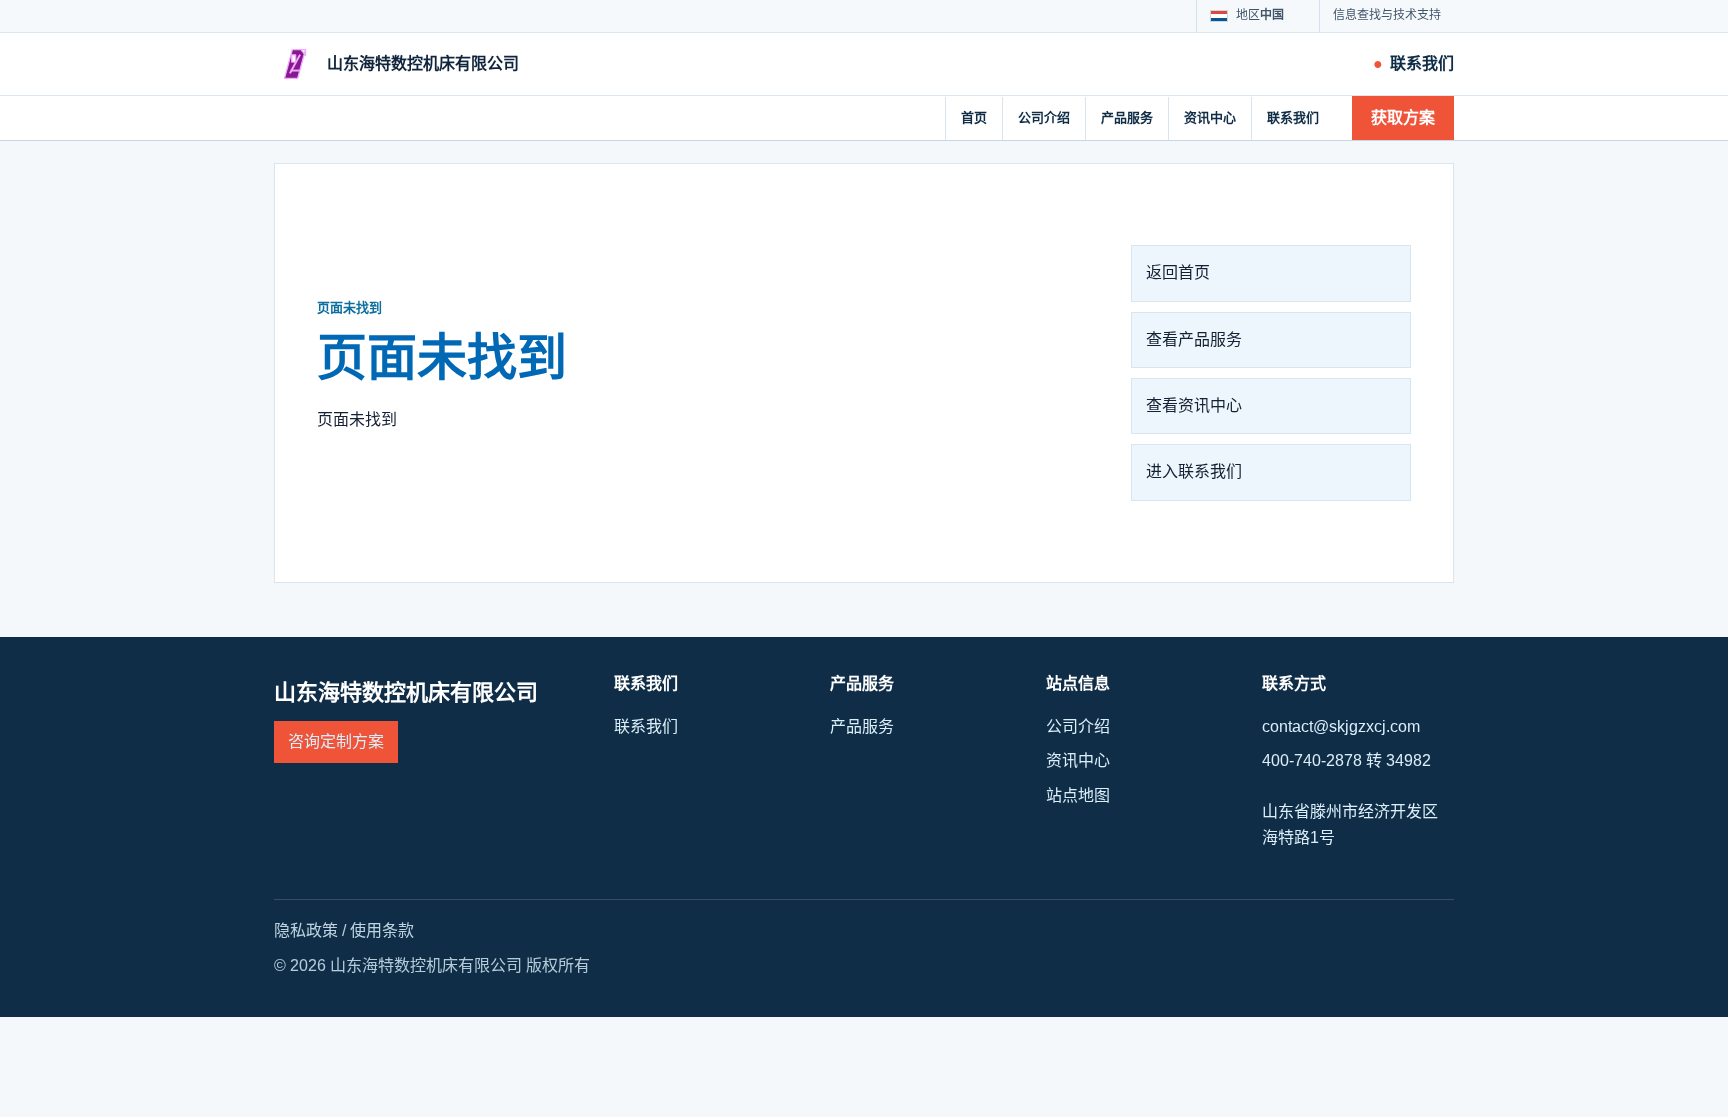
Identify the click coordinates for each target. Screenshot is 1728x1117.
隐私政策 (306, 930)
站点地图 (1078, 795)
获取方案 (1403, 117)
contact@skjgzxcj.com (1341, 726)
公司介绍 (1044, 117)
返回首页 (1178, 272)
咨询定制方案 (336, 741)
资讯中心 (1210, 117)
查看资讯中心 (1194, 405)
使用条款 (382, 930)
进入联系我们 (1194, 471)
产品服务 (1127, 117)
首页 (974, 117)
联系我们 (1293, 117)
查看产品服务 (1194, 339)
